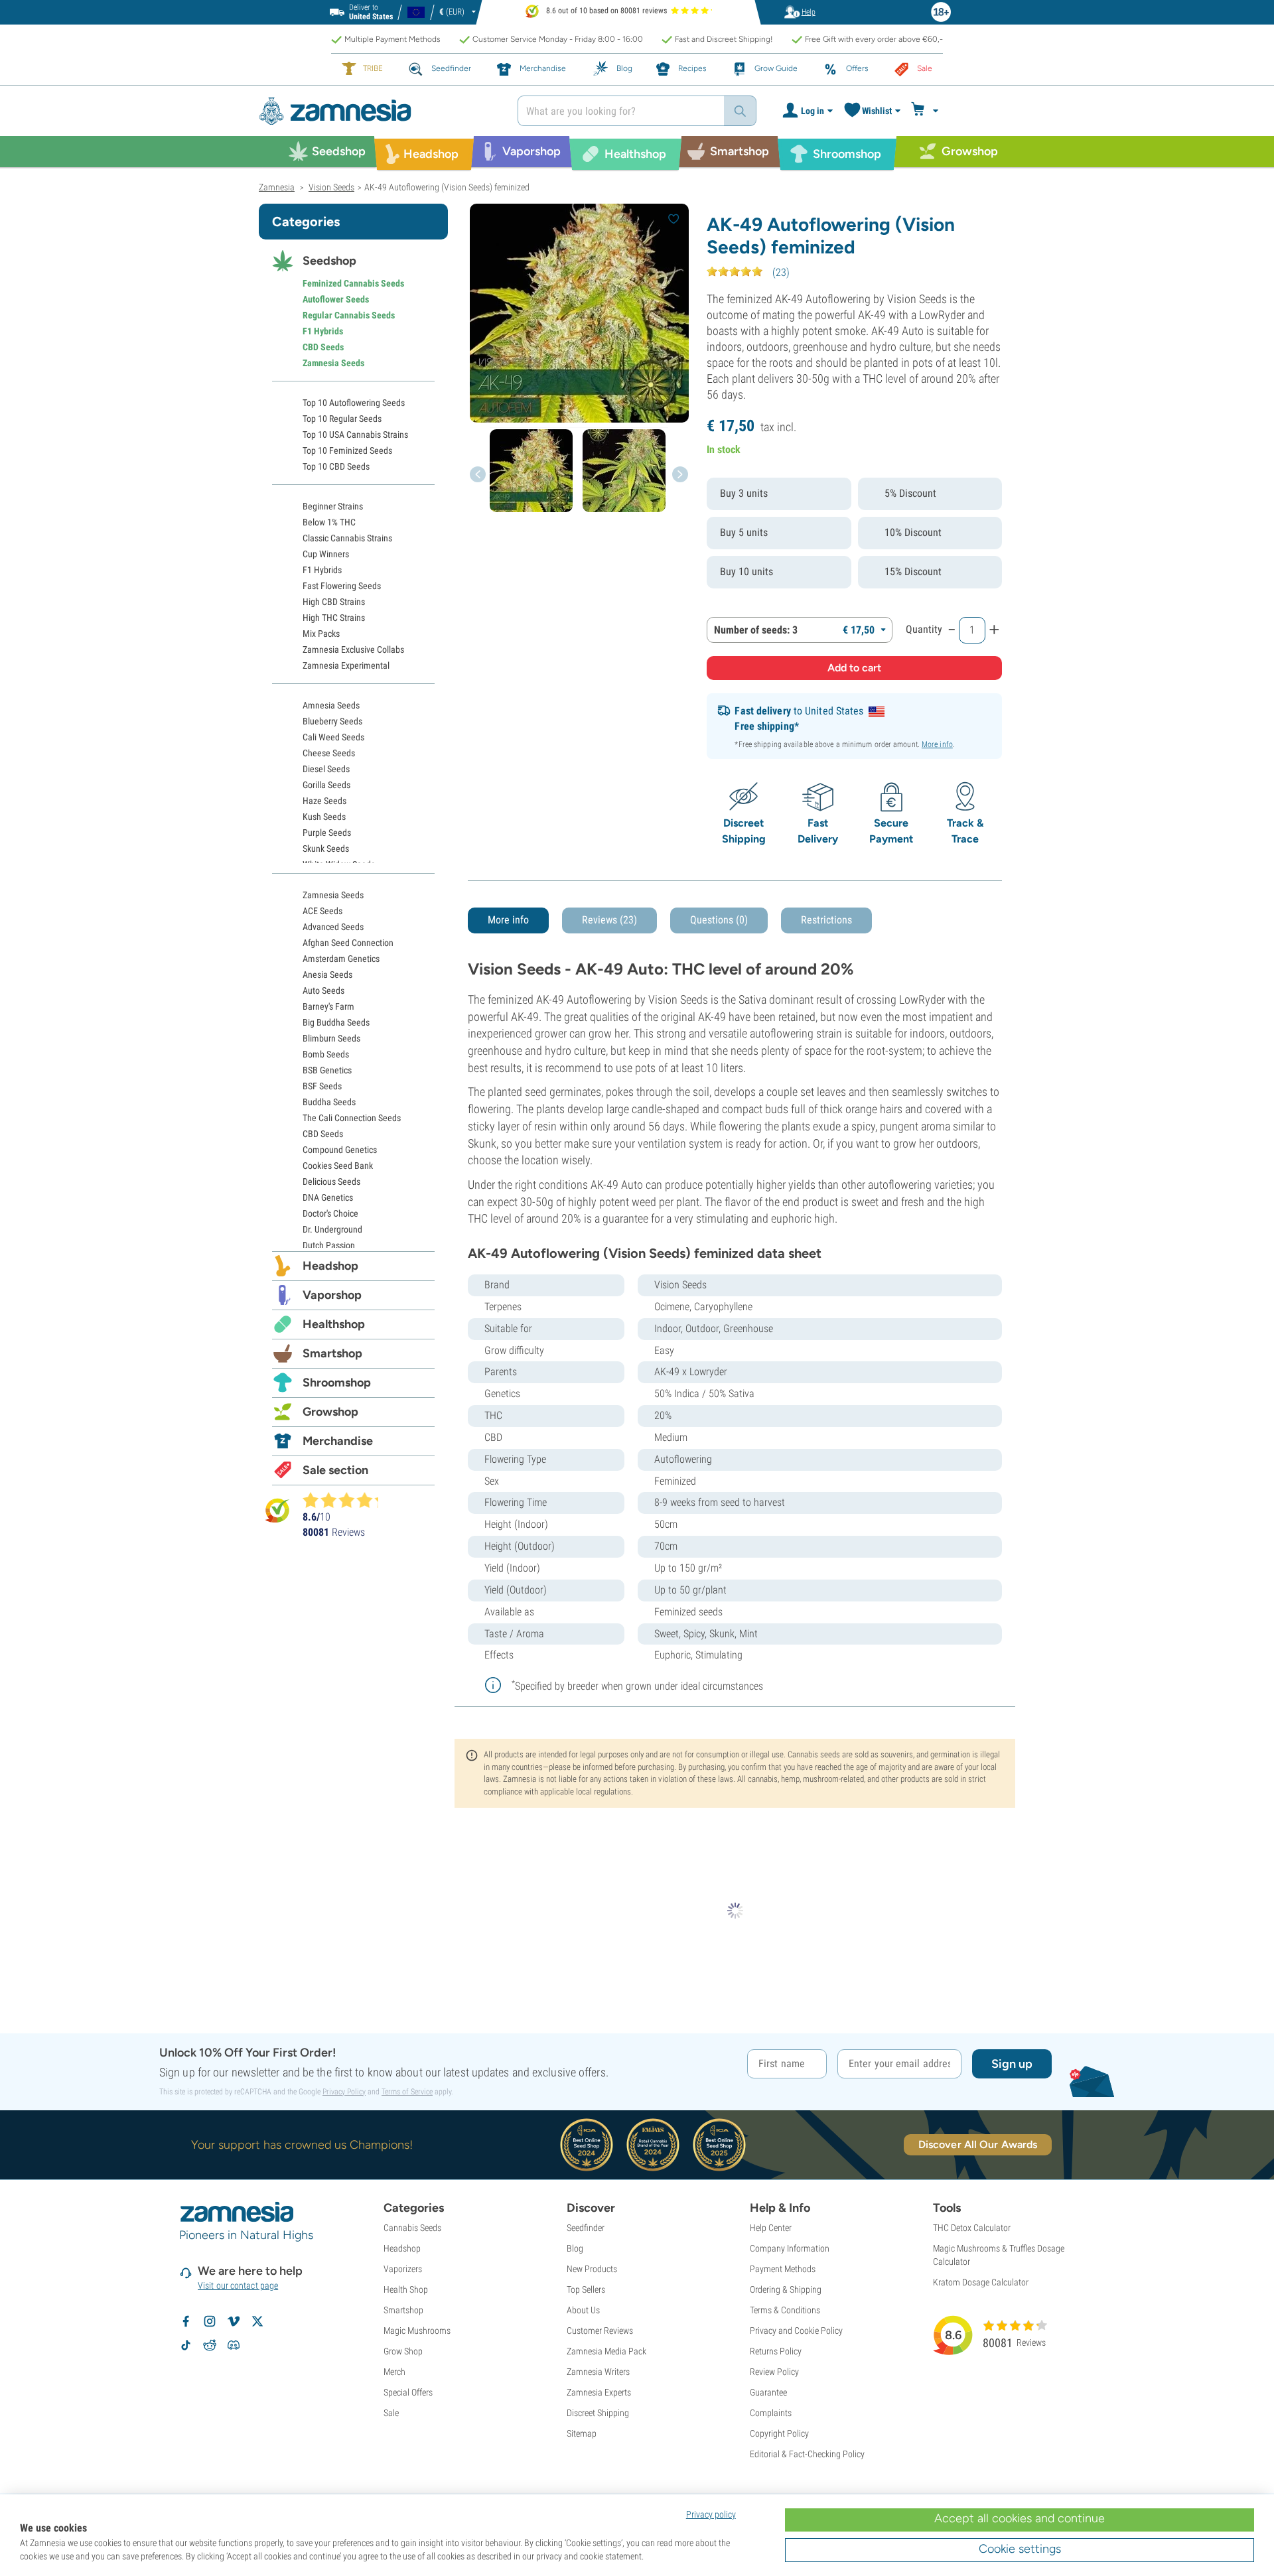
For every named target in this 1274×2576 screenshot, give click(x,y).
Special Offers (408, 2392)
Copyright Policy (779, 2433)
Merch (394, 2372)
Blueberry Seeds (332, 721)
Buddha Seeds (329, 1102)
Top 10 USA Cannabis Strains (355, 435)
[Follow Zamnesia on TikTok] (186, 2345)
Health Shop (406, 2289)
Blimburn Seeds (331, 1038)
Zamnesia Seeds (333, 363)
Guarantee (768, 2392)
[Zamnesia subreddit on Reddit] (210, 2345)
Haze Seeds (324, 801)
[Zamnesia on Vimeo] (234, 2321)
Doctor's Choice (330, 1213)
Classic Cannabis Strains (347, 538)
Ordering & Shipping (786, 2289)
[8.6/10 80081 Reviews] (346, 1500)
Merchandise (338, 1441)
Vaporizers (403, 2269)
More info (937, 744)
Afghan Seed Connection (348, 943)
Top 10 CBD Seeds (336, 466)
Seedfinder (586, 2228)
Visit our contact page (238, 2285)
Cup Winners (326, 554)
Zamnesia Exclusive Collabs (353, 649)
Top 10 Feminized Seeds (347, 450)
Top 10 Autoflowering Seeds (354, 403)
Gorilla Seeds (326, 785)
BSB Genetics (327, 1070)
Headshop (330, 1266)
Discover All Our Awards (978, 2144)
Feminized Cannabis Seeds (353, 283)
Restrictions (826, 920)
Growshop (330, 1412)
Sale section (335, 1470)
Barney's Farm (328, 1006)
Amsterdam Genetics (341, 959)
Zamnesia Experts (599, 2392)
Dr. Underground (332, 1229)
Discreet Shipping (598, 2413)
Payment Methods (783, 2269)
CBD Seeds (323, 347)
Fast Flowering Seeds (342, 586)
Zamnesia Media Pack (606, 2351)
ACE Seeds (322, 911)
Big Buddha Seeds (336, 1022)
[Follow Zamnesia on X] (257, 2321)
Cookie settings (1020, 2549)
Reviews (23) (609, 920)
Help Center (771, 2228)
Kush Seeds (324, 817)
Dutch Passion (329, 1245)
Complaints (771, 2413)
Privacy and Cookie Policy (796, 2331)
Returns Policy (776, 2351)
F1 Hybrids (323, 331)
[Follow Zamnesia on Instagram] (210, 2321)
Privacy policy (711, 2514)
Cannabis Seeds (412, 2228)
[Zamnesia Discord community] (234, 2345)
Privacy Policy (344, 2092)
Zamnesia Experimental (346, 665)
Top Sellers (586, 2289)
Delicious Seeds (331, 1182)
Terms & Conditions (785, 2310)
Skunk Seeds (326, 848)
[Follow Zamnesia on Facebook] (186, 2321)
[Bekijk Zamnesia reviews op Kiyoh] (277, 1510)
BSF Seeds (322, 1086)
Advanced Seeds (333, 927)
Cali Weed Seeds (333, 737)
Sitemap (582, 2433)
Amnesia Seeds (331, 705)
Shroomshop (337, 1383)
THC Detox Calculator (972, 2228)
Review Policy (774, 2372)
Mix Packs (321, 634)
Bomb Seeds (326, 1054)
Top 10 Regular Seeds (342, 419)
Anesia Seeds (327, 975)
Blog (575, 2248)
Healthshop (334, 1324)
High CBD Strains (334, 602)
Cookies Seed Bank (338, 1166)
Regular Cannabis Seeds (349, 315)
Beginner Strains (333, 506)
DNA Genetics (328, 1197)
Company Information (790, 2248)
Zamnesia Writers (598, 2372)
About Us (583, 2310)
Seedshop (329, 261)
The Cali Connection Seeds (352, 1118)
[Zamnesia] (378, 111)
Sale (391, 2413)
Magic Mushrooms (417, 2331)
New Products (592, 2269)
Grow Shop (403, 2351)
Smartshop (332, 1353)
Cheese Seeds (329, 753)
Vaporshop (332, 1295)
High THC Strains (334, 618)
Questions (719, 920)
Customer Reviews (600, 2331)
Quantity (924, 629)
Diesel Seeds (326, 769)
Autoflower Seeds (336, 299)
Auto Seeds (323, 990)
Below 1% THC (329, 522)
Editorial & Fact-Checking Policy (807, 2454)
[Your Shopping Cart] (927, 111)
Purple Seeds (327, 833)
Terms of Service (407, 2092)
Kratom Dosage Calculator (981, 2282)
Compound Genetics (340, 1150)
